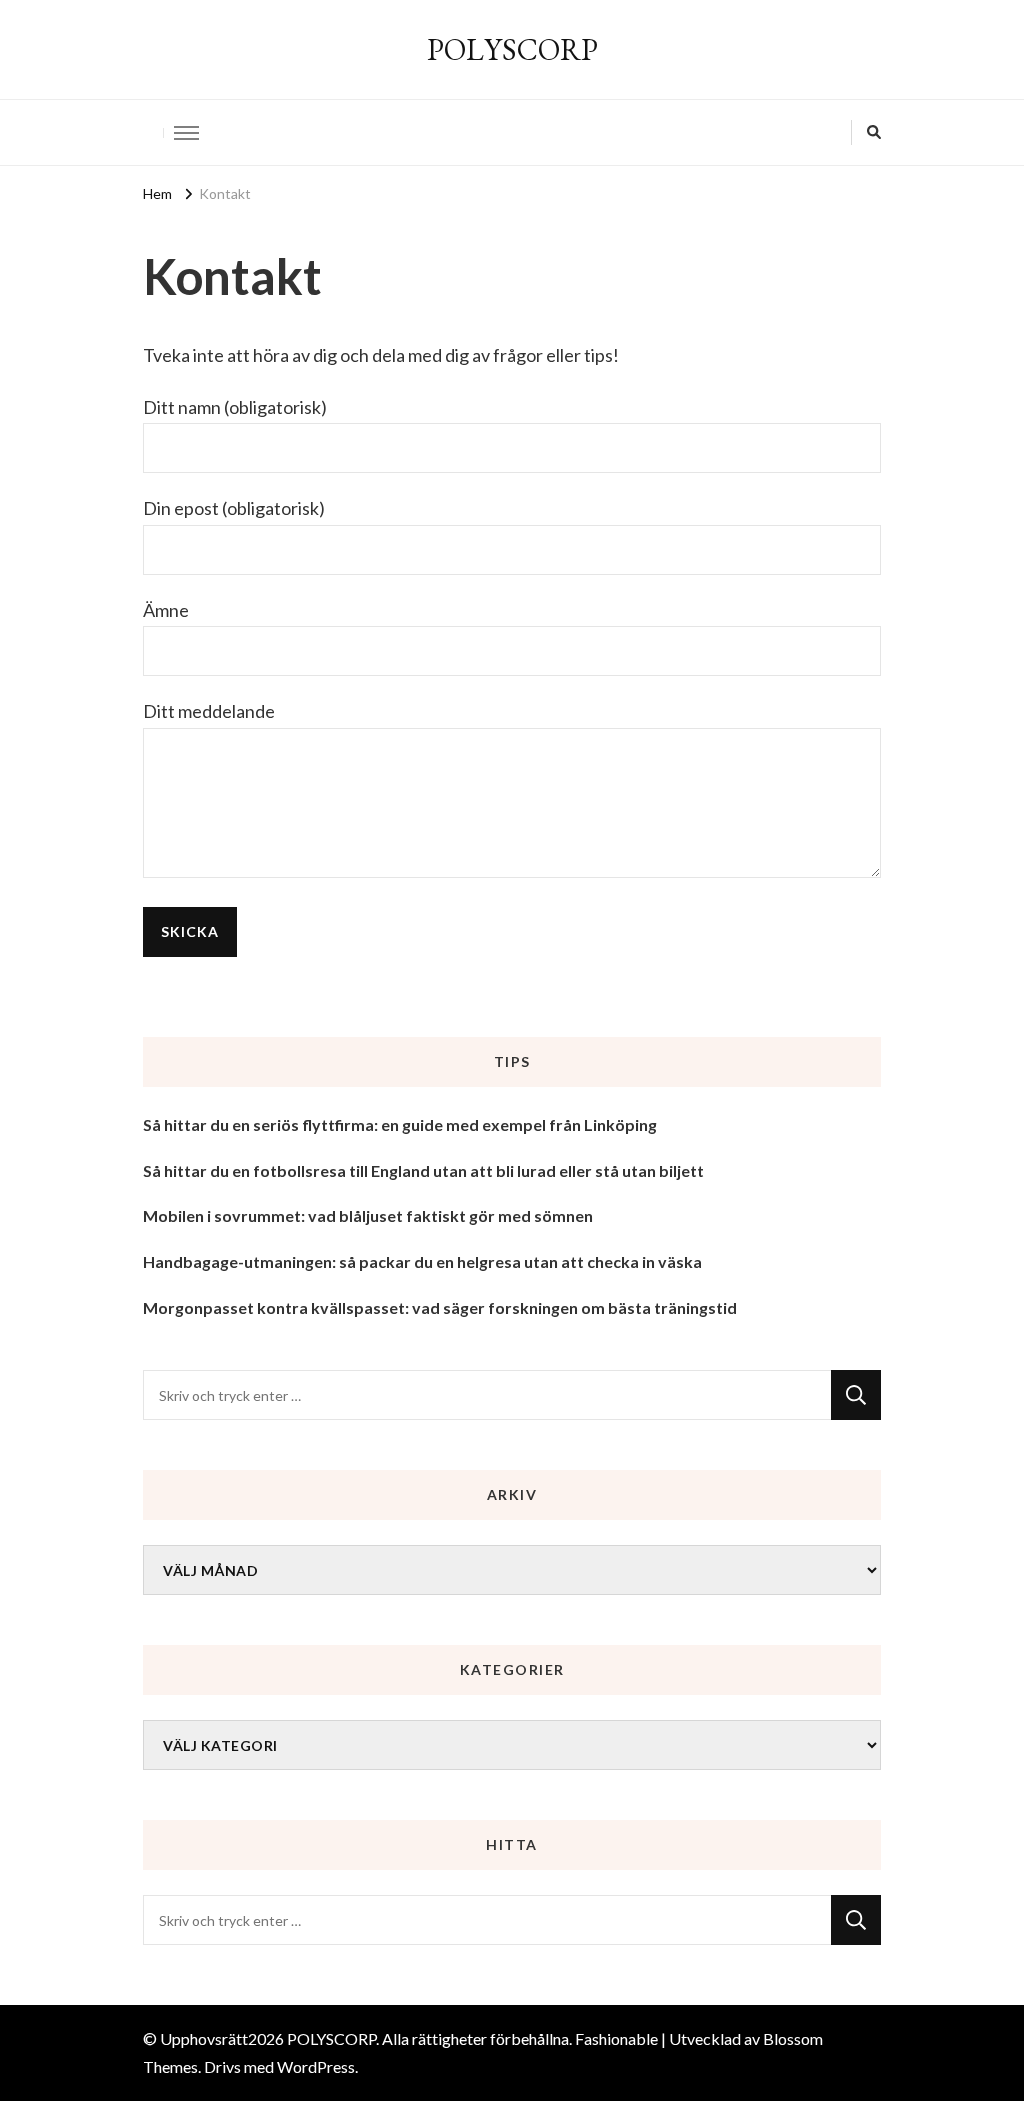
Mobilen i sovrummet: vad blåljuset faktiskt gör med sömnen (368, 1215)
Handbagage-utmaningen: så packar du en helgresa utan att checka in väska (422, 1261)
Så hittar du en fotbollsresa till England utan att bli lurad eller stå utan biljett (423, 1170)
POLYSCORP (512, 49)
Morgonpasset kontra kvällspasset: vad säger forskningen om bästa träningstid (440, 1307)
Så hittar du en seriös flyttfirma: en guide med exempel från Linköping (400, 1124)
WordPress (316, 2066)
